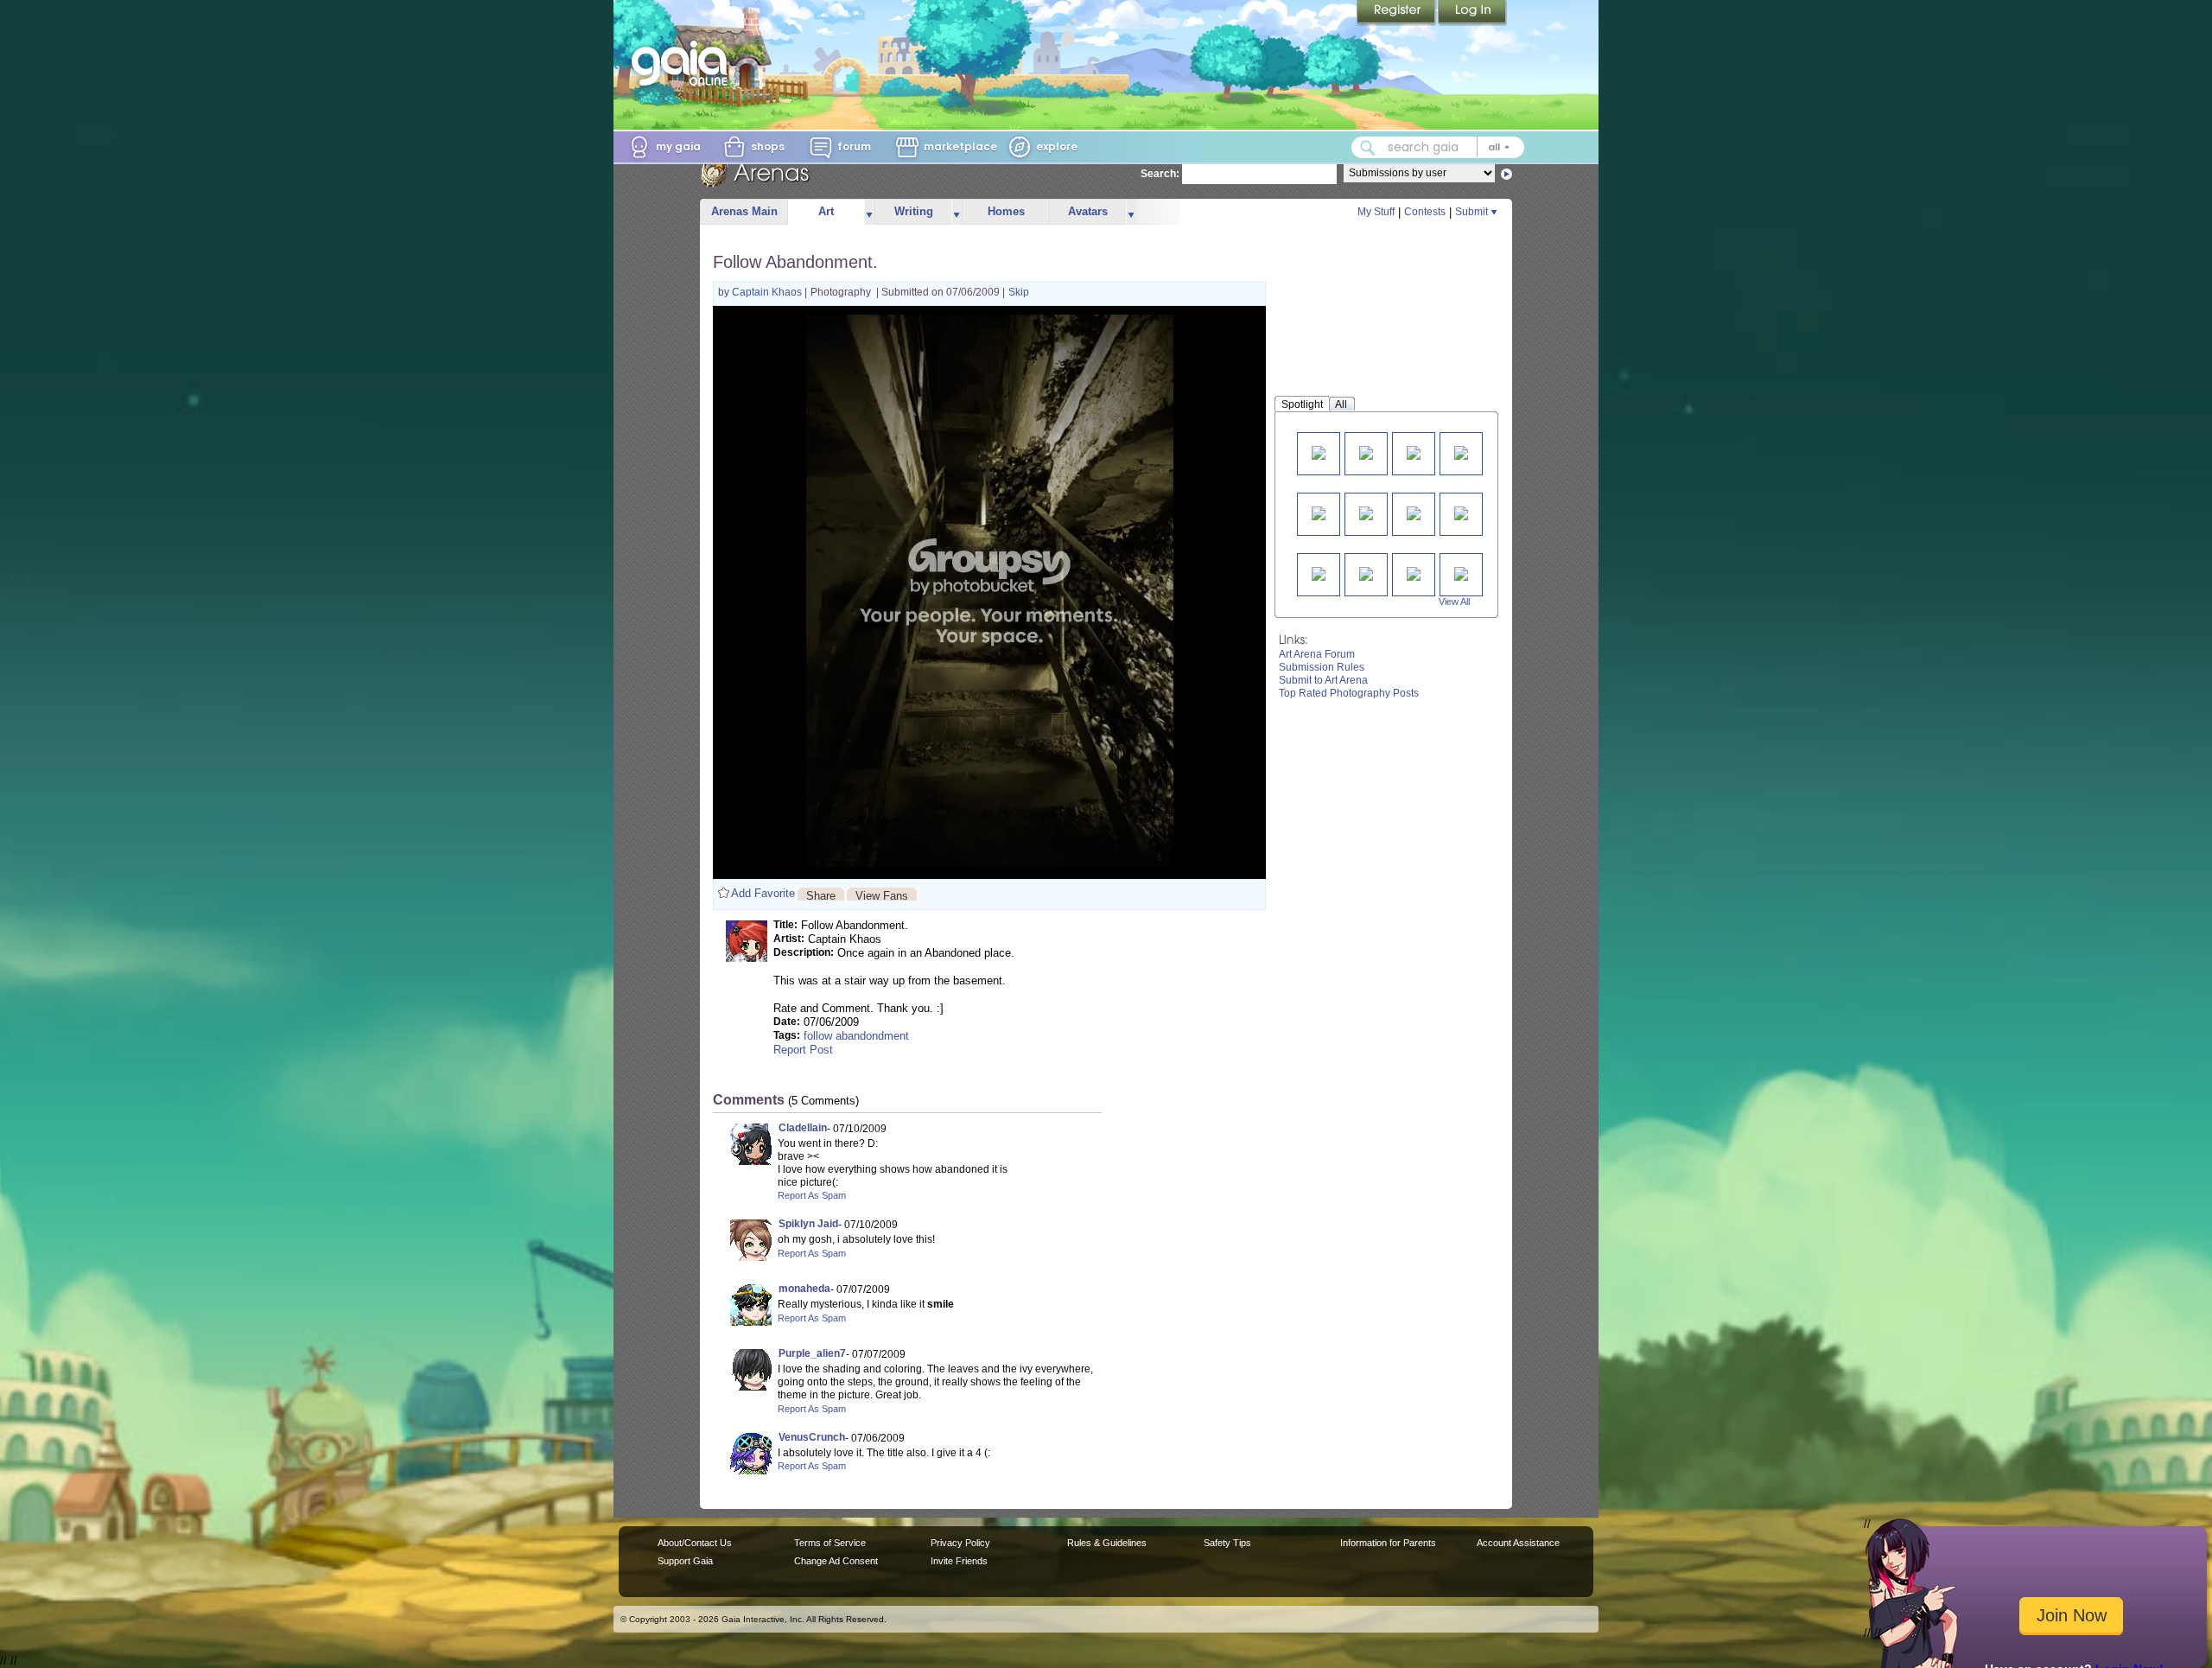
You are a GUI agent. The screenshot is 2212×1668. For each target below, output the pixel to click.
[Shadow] (1461, 573)
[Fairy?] (1414, 452)
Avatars (1088, 211)
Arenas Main (744, 211)
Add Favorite (763, 893)
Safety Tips (1227, 1543)
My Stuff (1376, 212)
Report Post (803, 1050)
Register (1397, 13)
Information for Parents (1388, 1543)
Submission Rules (1322, 667)
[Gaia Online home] (683, 63)
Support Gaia (685, 1561)
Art (826, 211)
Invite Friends (959, 1561)
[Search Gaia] (1368, 148)
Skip (1019, 292)
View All (1454, 602)
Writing (914, 211)
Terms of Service (830, 1543)
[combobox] (1438, 147)
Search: (1160, 174)
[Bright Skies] (1366, 512)
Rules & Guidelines (1107, 1543)
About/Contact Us (695, 1543)
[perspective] (1461, 452)
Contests (1425, 212)
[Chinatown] (1461, 512)
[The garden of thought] (1319, 573)
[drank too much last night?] (1366, 573)
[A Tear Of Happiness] (1319, 512)
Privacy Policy (960, 1543)
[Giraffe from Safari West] (1414, 512)
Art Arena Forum (1317, 654)
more (869, 212)
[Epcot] (1366, 452)
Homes (1006, 211)
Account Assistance (1518, 1543)
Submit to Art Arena (1323, 680)
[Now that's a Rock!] (1414, 573)
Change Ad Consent (836, 1561)
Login (1472, 13)
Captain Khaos (768, 292)
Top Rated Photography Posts (1349, 693)
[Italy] (1319, 452)
